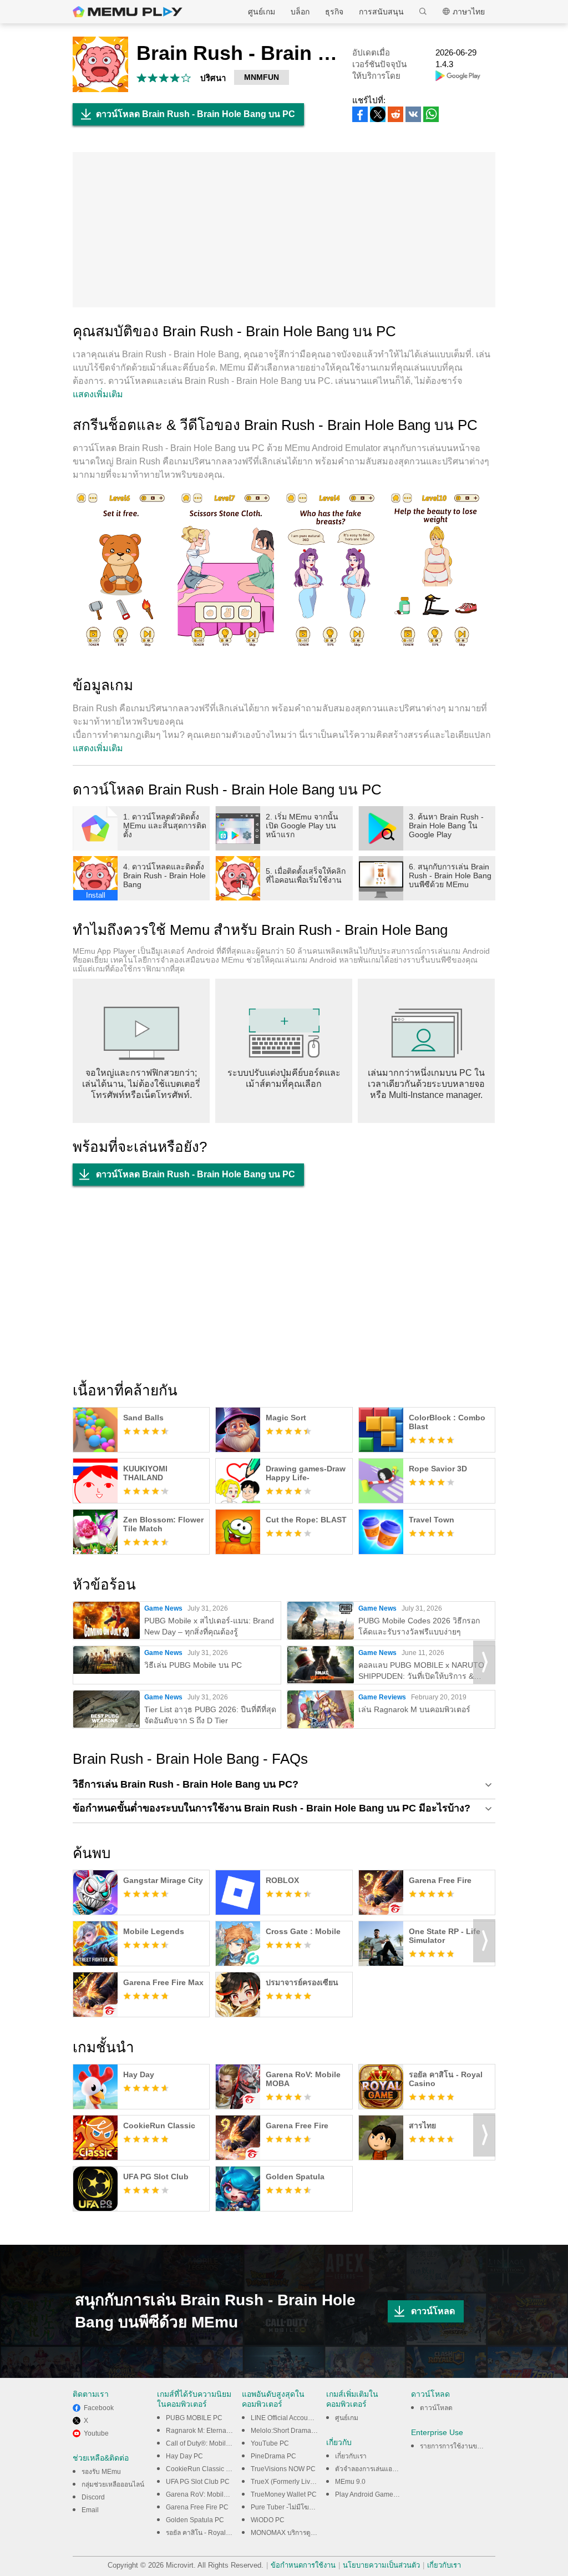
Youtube (96, 2433)
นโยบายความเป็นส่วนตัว (381, 2565)
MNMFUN (262, 77)
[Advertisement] (284, 230)
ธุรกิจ (334, 12)
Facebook (99, 2408)
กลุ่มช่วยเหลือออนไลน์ (113, 2484)
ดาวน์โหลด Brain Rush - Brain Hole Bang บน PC (196, 114)
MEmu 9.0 (350, 2482)
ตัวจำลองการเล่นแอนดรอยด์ (376, 2469)
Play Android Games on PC (376, 2494)
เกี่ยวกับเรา (351, 2456)
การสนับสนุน (381, 12)
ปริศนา (213, 78)
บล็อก (300, 12)
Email (90, 2510)
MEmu (128, 12)
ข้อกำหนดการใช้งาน (303, 2565)
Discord (93, 2497)
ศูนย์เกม (262, 12)
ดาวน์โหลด (433, 2311)
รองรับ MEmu (101, 2472)
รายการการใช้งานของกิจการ (461, 2446)
